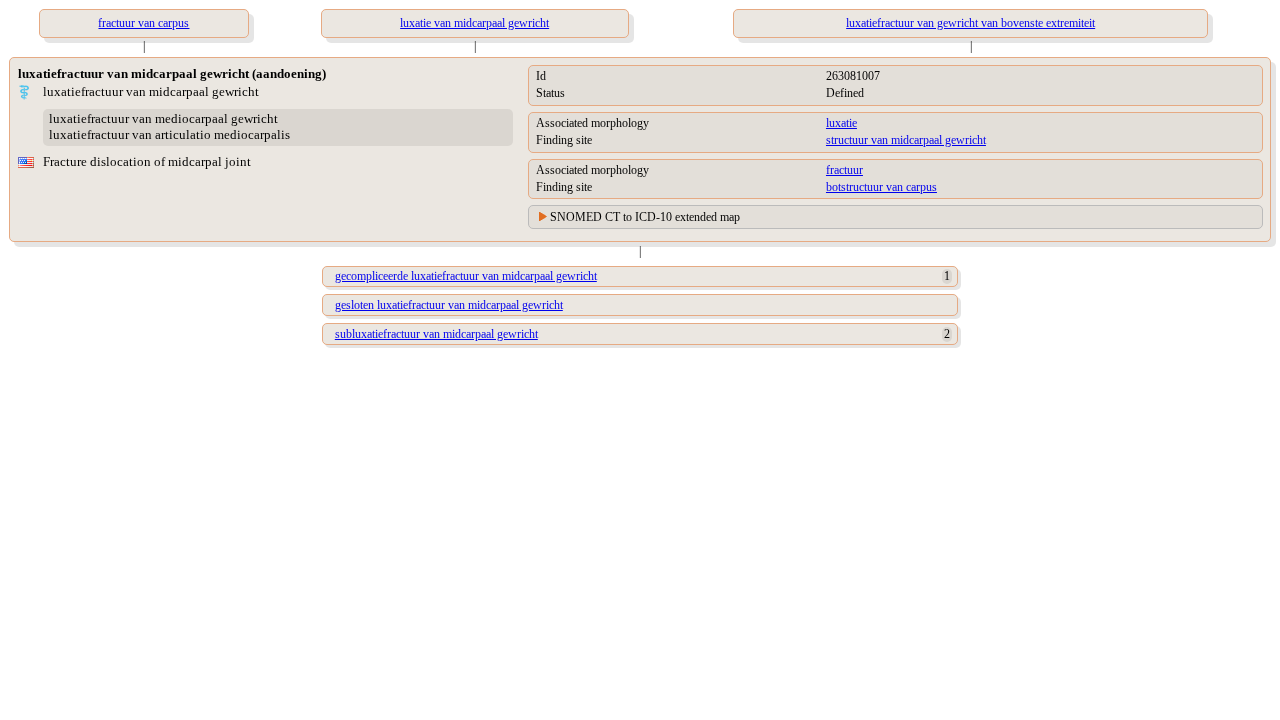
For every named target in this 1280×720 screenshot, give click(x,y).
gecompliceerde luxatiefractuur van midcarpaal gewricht (466, 276)
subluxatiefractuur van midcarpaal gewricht (436, 334)
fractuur (844, 170)
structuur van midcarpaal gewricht (906, 140)
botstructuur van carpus (881, 187)
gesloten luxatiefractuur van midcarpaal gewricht (449, 305)
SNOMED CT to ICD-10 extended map (645, 217)
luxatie (841, 123)
